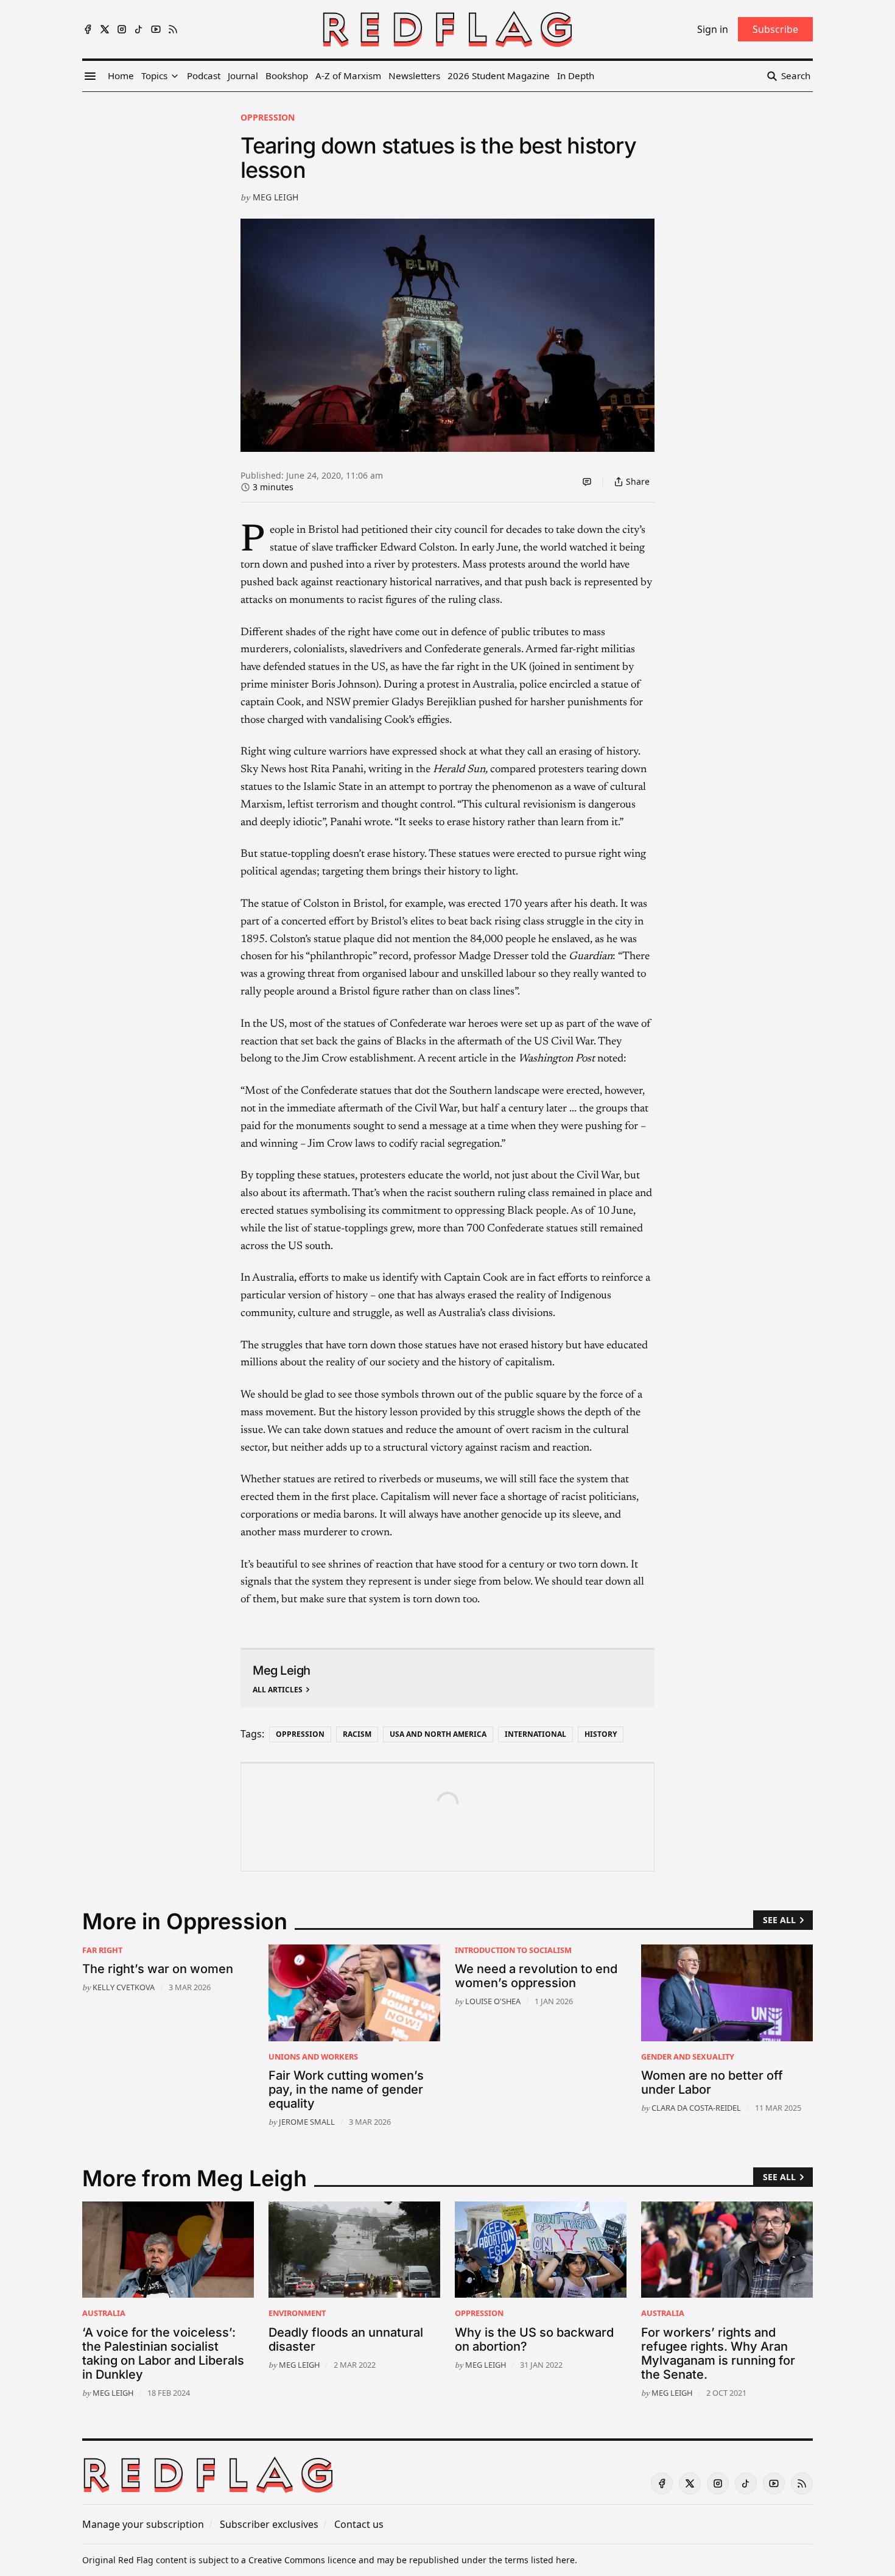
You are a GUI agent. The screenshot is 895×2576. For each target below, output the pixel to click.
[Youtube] (156, 29)
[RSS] (173, 29)
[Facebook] (88, 29)
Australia (104, 2313)
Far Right (102, 1950)
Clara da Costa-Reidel (696, 2108)
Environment (297, 2313)
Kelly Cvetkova (124, 1987)
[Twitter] (105, 29)
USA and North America (438, 1734)
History (601, 1734)
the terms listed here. (533, 2560)
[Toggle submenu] (175, 76)
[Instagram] (122, 29)
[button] (154, 76)
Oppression (268, 117)
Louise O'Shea (493, 2001)
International (535, 1734)
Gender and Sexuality (688, 2057)
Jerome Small (307, 2122)
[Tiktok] (139, 29)
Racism (357, 1734)
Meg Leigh (276, 197)
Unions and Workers (313, 2057)
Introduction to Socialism (513, 1950)
